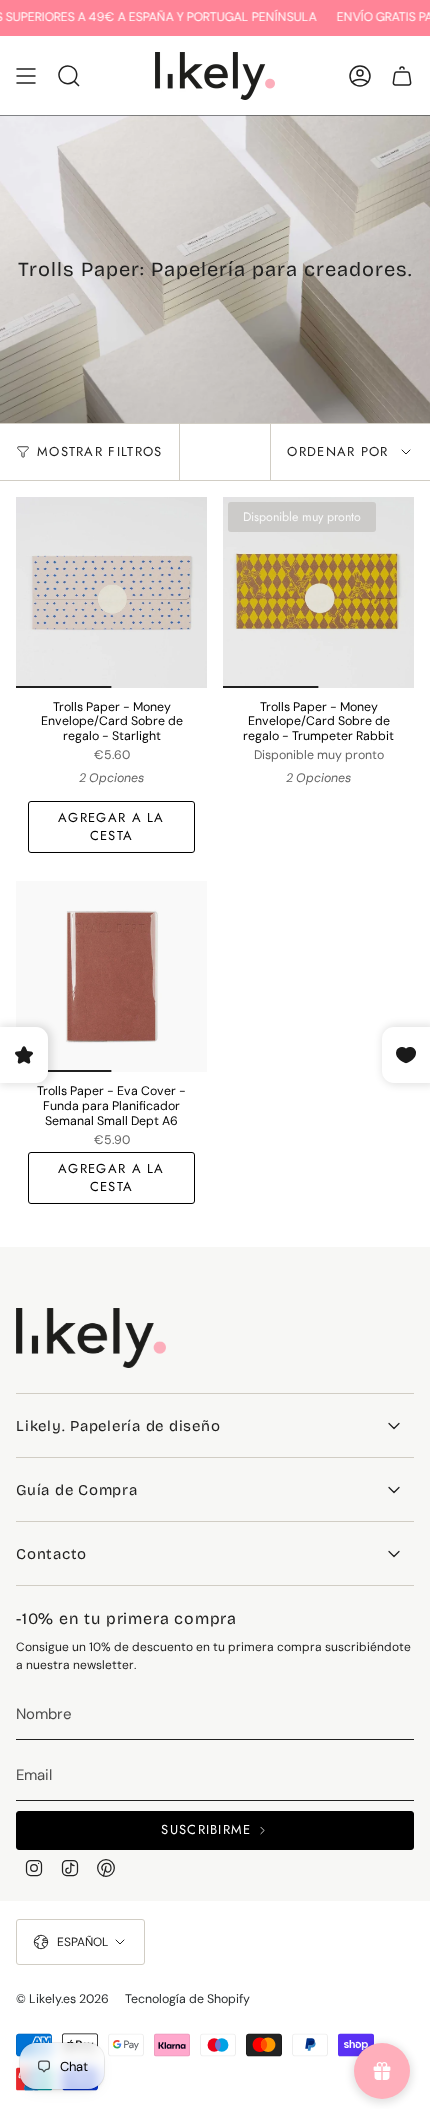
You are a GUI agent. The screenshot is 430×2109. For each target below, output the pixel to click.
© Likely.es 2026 (62, 1999)
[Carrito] (402, 76)
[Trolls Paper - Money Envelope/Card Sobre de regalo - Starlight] (111, 592)
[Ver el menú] (26, 76)
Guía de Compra (77, 1490)
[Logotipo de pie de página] (91, 1338)
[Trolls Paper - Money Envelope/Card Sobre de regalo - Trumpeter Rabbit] (318, 592)
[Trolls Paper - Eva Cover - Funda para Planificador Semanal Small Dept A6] (111, 976)
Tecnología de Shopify (187, 1999)
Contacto (51, 1554)
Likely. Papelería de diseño (118, 1426)
